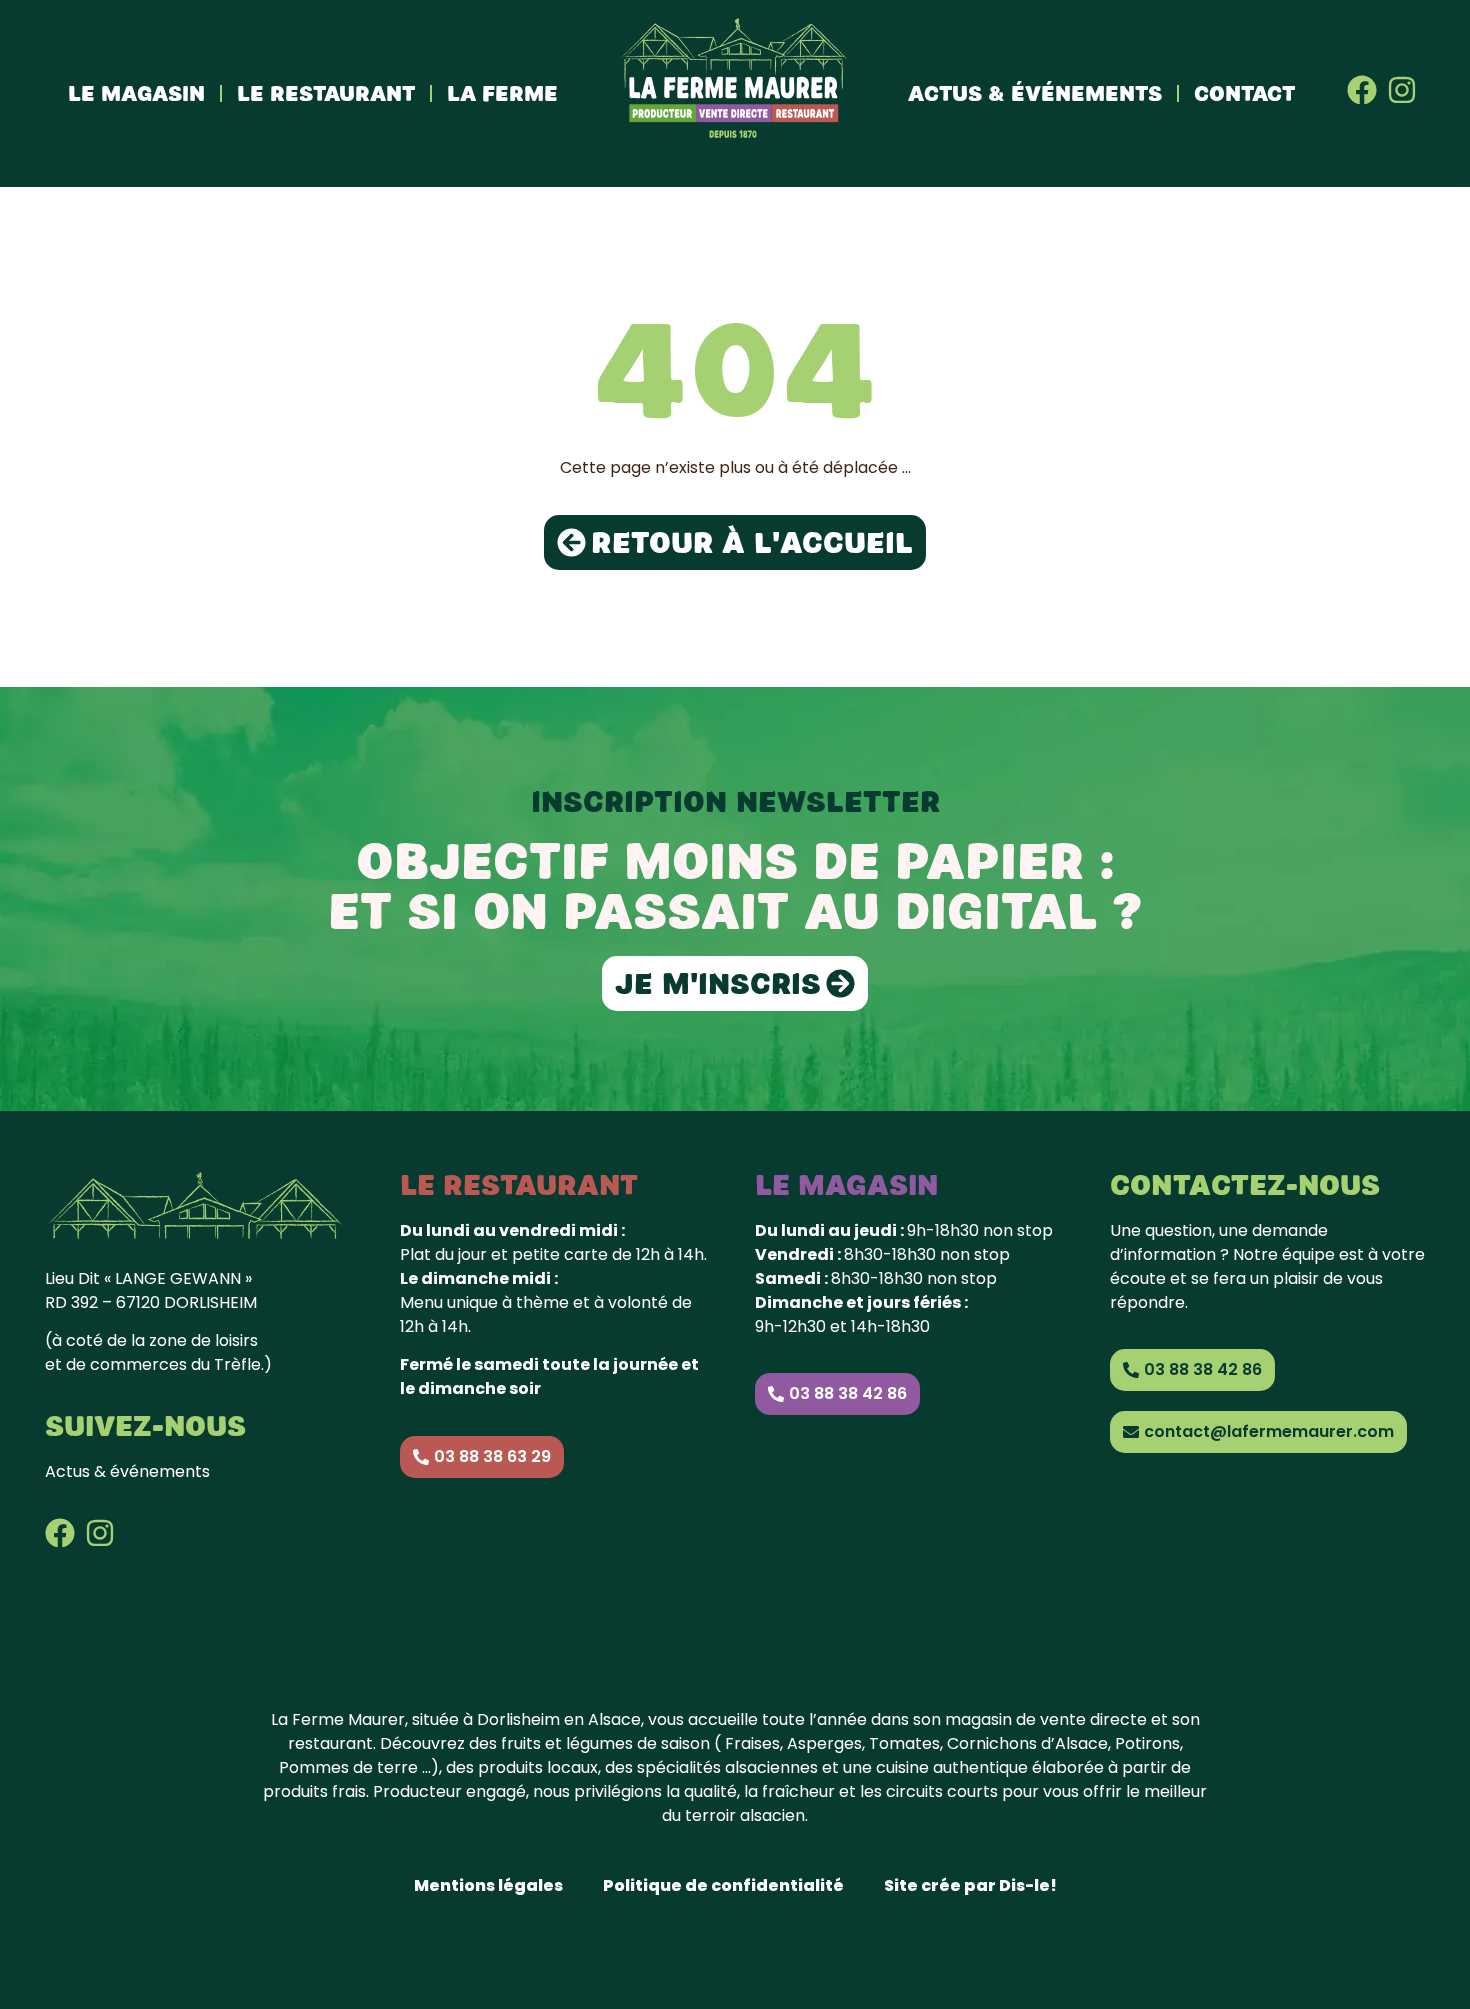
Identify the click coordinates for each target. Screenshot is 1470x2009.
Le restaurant (326, 93)
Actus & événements (1035, 93)
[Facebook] (1362, 90)
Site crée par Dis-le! (970, 1885)
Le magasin (136, 93)
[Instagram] (1402, 90)
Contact (1244, 93)
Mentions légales (488, 1885)
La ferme (502, 93)
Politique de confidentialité (723, 1885)
